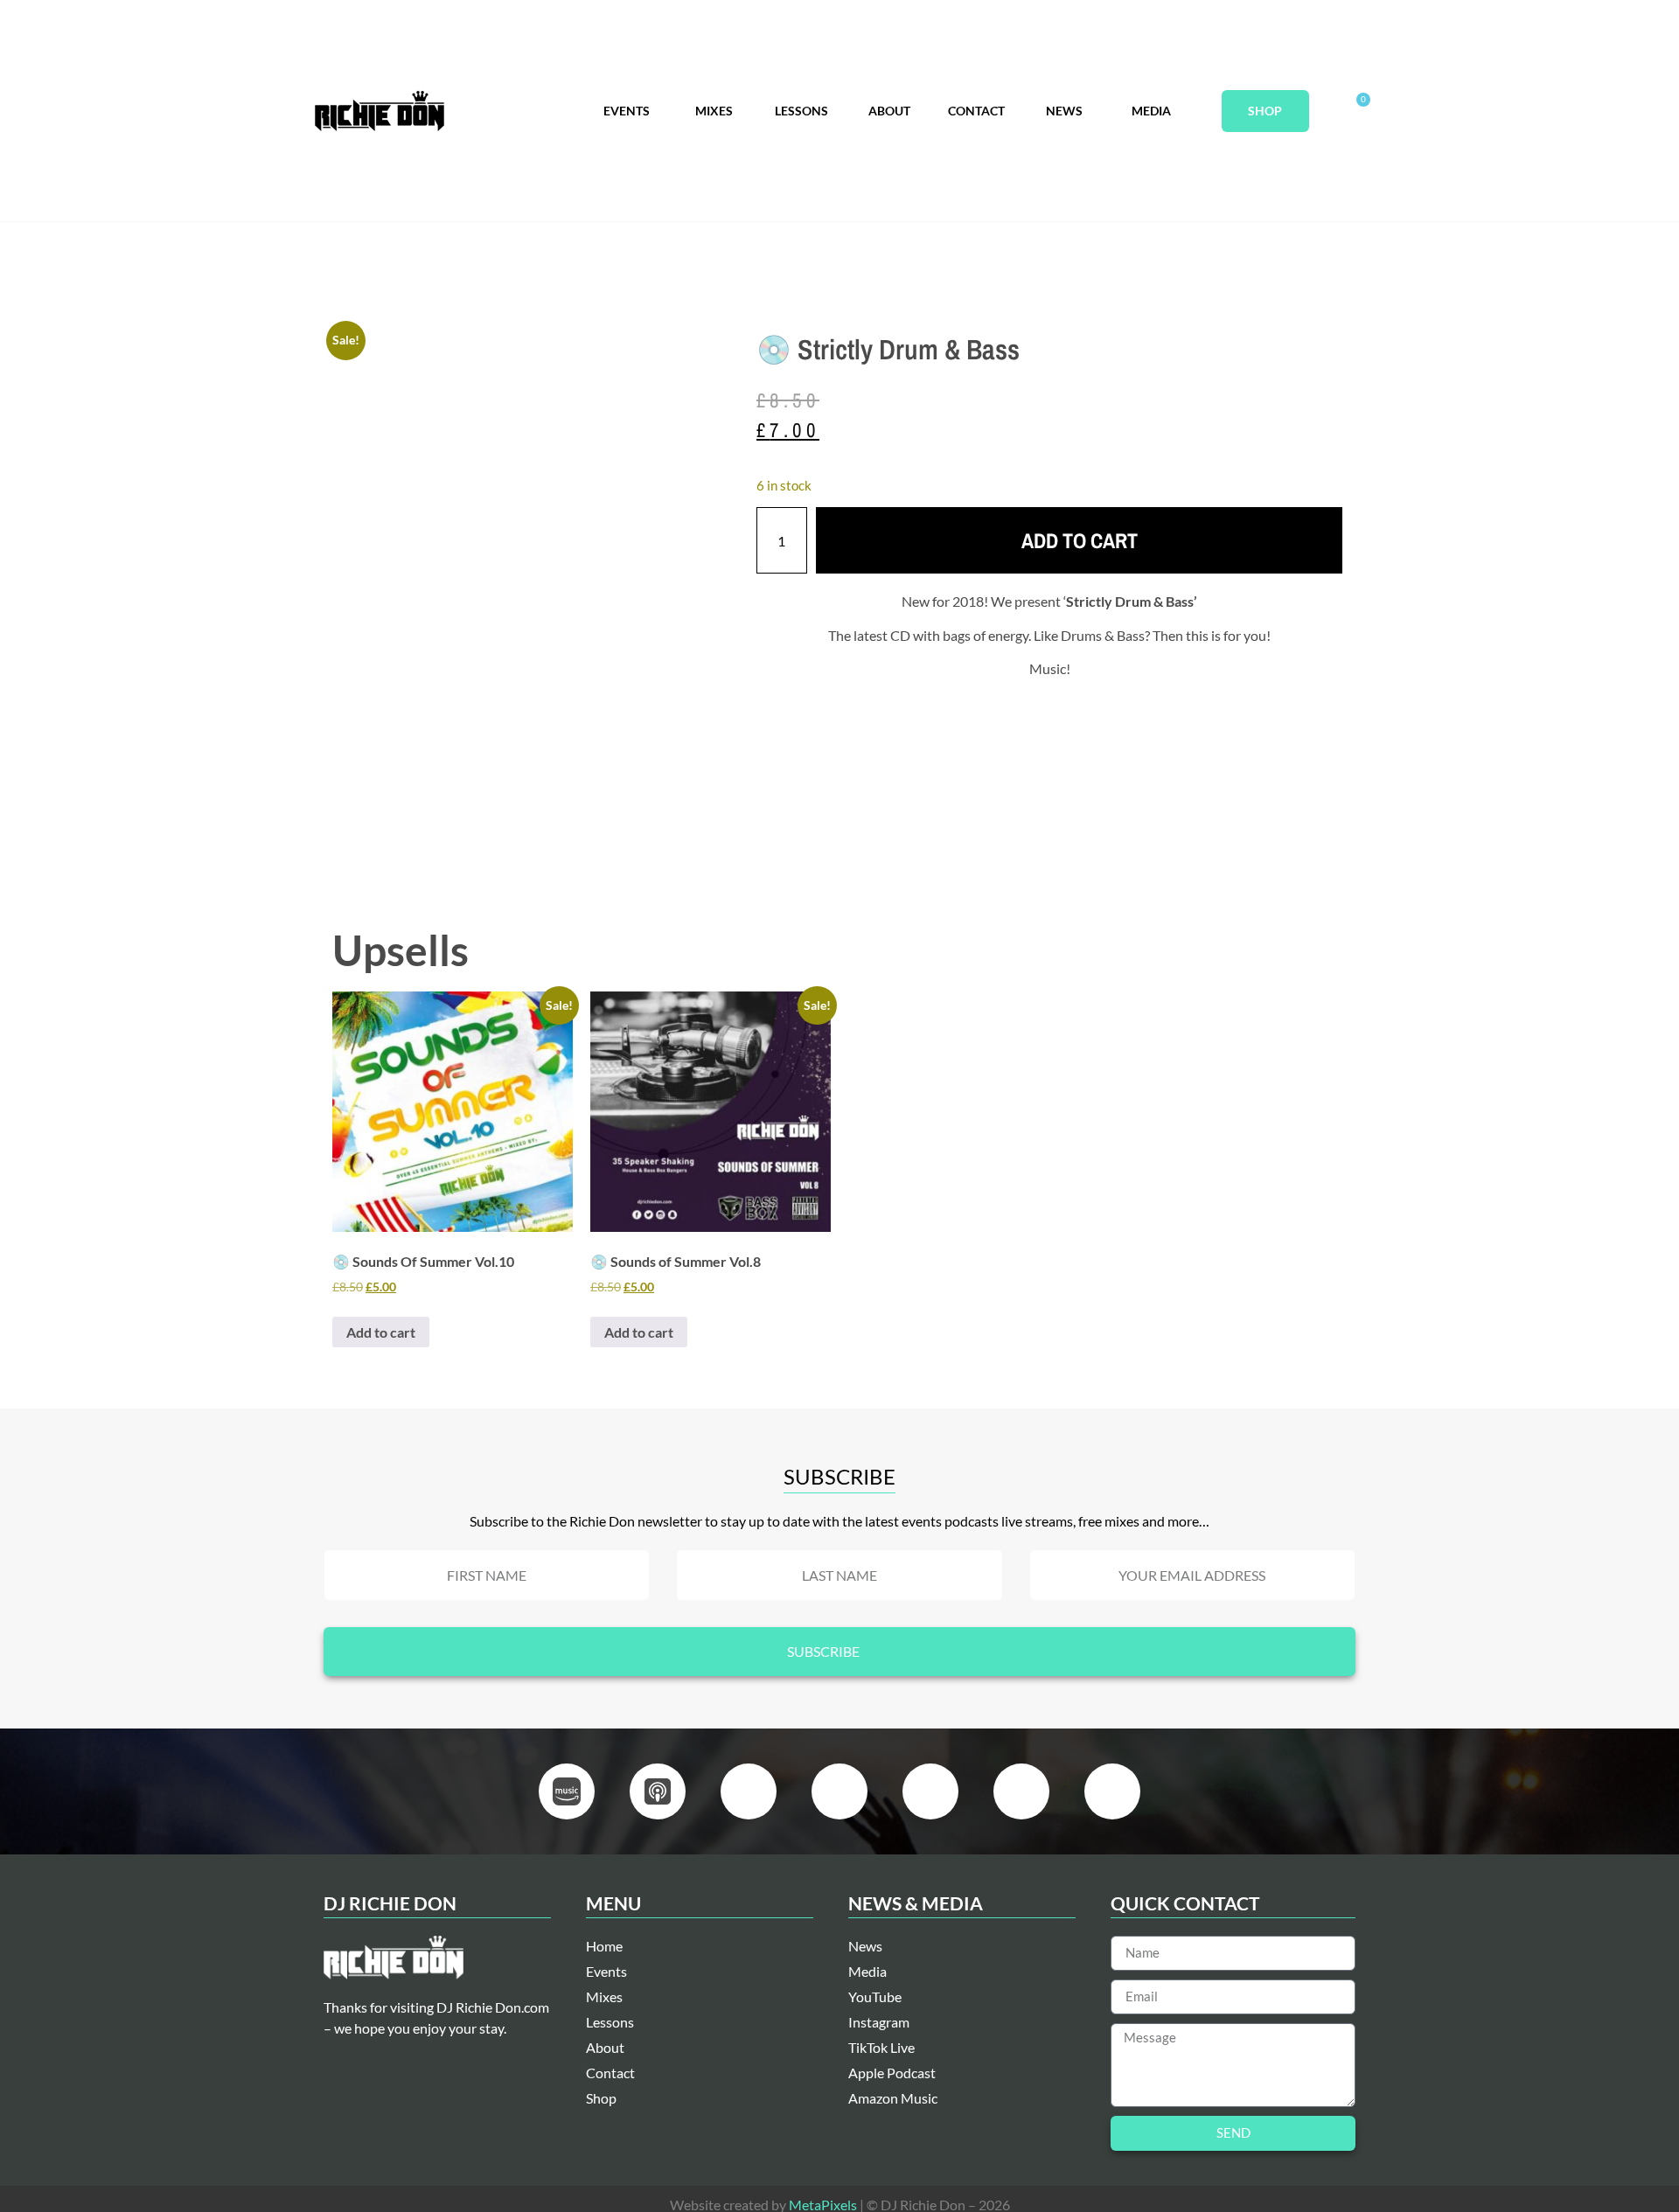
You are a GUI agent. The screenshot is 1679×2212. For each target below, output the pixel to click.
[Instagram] (930, 1791)
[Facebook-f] (749, 1791)
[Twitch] (1021, 1791)
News (1064, 111)
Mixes (714, 111)
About (889, 111)
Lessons (801, 111)
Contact (976, 111)
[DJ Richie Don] (380, 111)
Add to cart (1080, 540)
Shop (1265, 111)
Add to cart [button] (381, 1332)
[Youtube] (839, 1791)
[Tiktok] (1112, 1791)
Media (1151, 111)
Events (627, 111)
